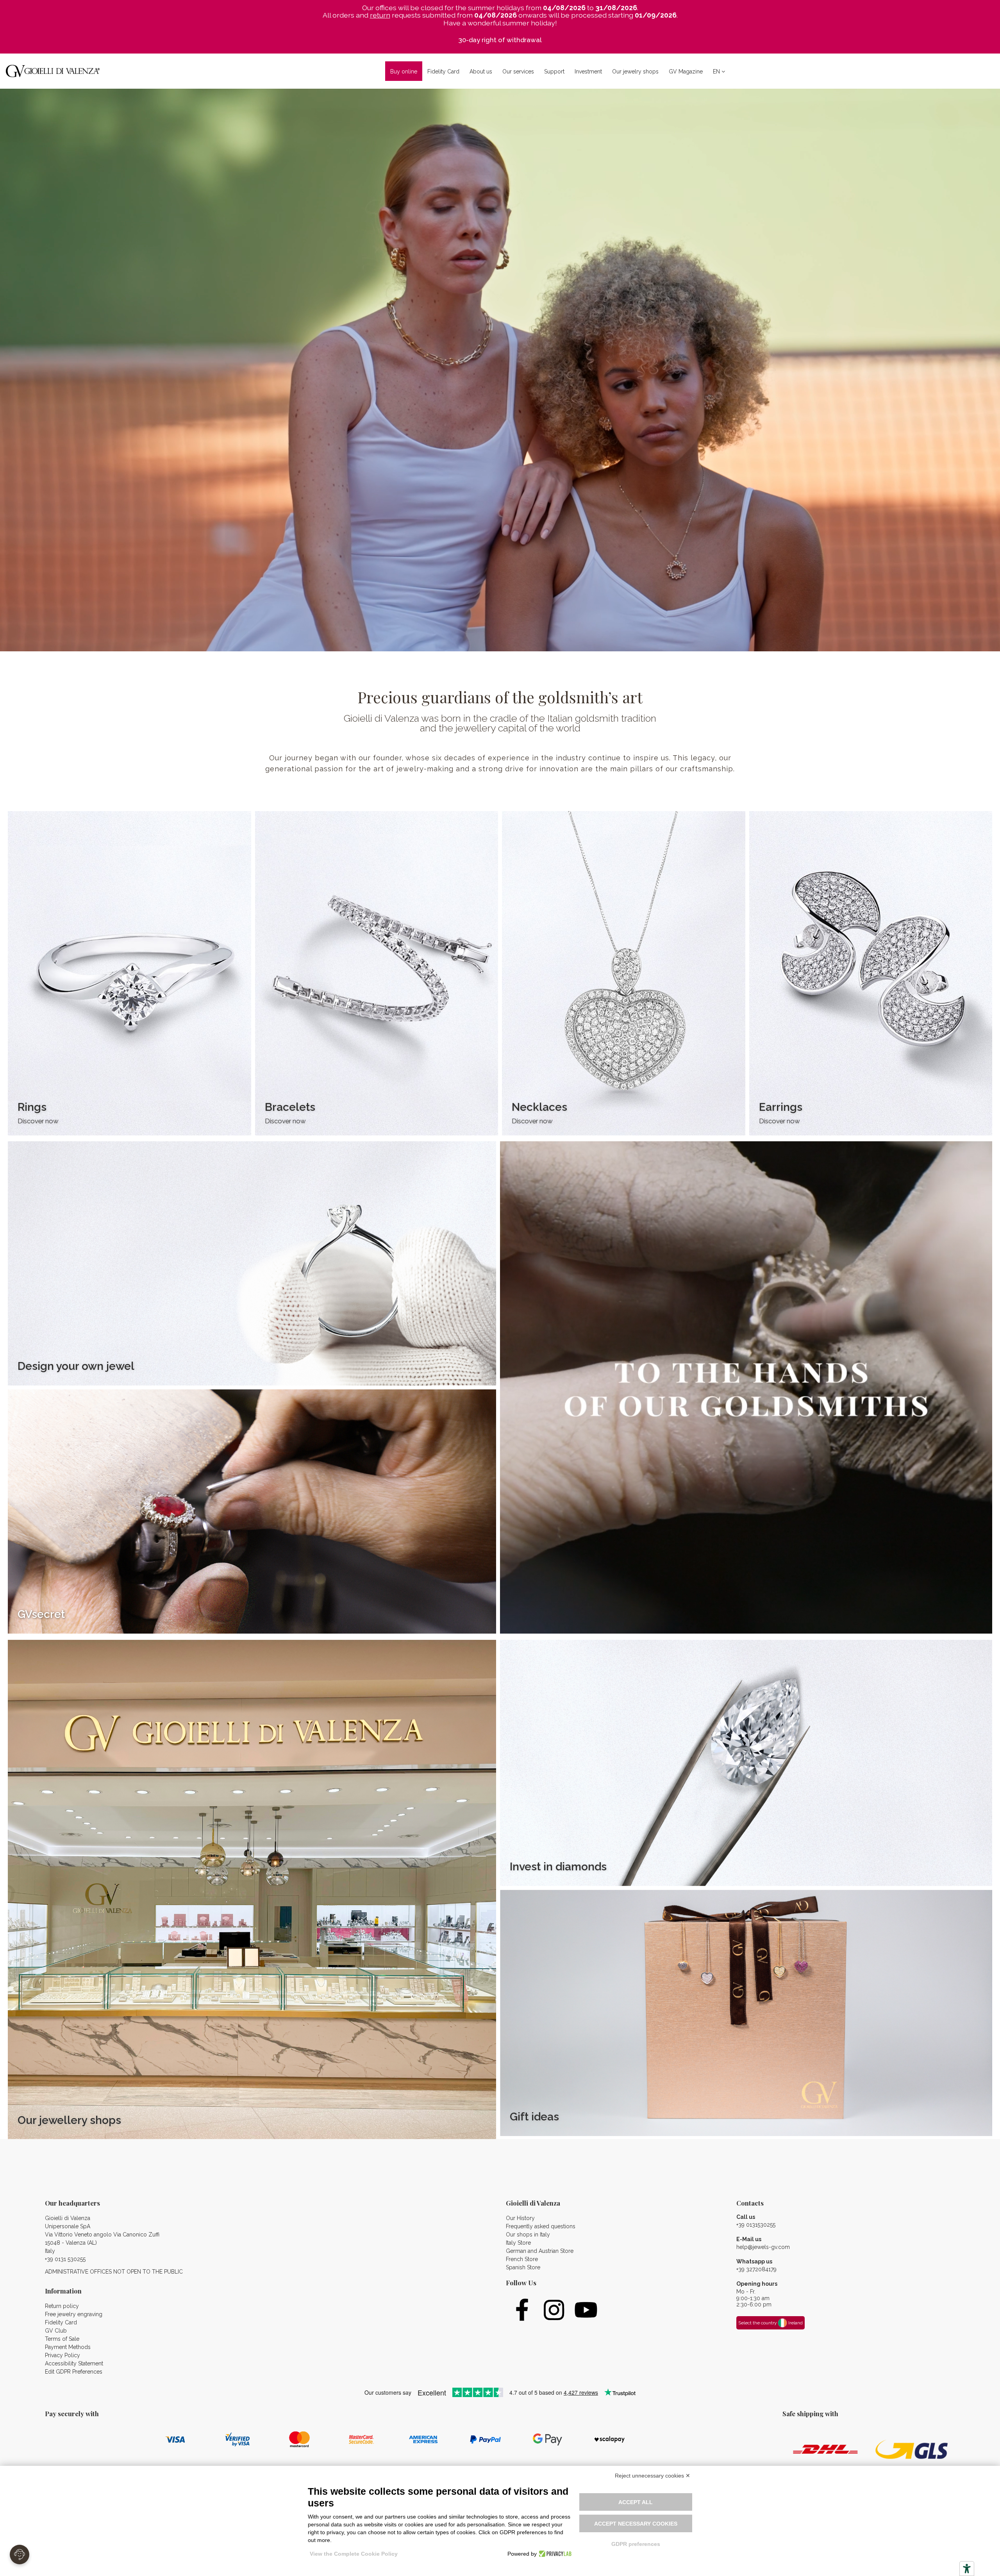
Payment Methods (68, 2347)
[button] (481, 71)
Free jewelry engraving (74, 2314)
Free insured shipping (500, 40)
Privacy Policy (62, 2355)
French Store (522, 2259)
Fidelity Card (61, 2322)
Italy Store (518, 2243)
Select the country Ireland (771, 2323)
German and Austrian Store (540, 2251)
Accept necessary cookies (636, 2524)
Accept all (636, 2502)
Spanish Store (523, 2267)
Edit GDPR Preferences (74, 2372)
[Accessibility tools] (967, 2569)
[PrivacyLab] (554, 2554)
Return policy (62, 2306)
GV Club (56, 2331)
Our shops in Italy (528, 2235)
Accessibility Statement (74, 2363)
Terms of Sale (62, 2339)
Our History (520, 2218)
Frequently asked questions (541, 2226)
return (380, 15)
